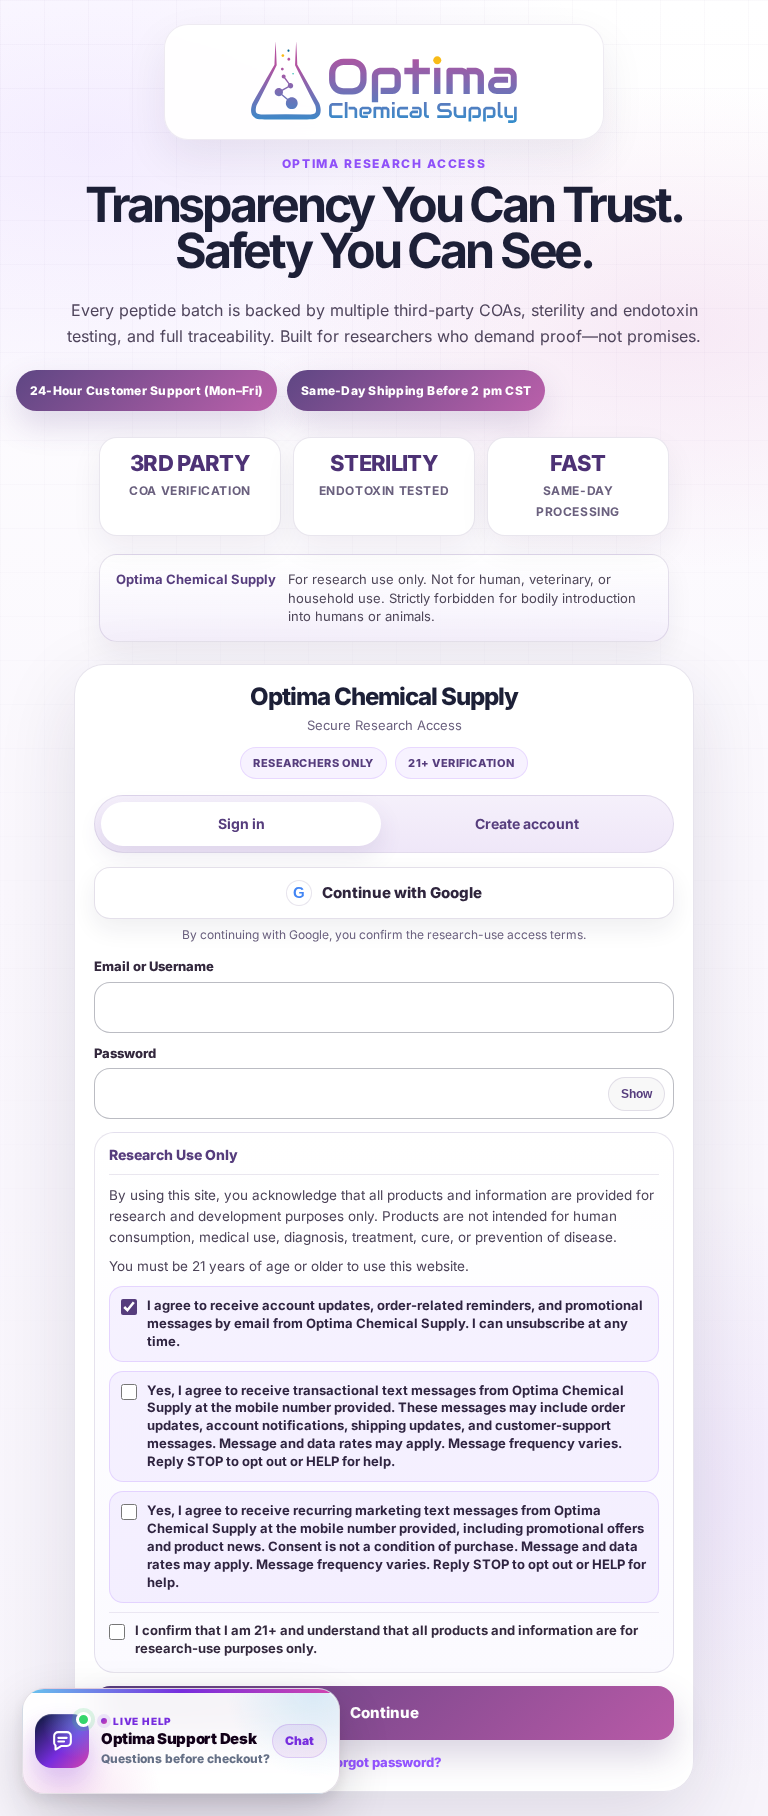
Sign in (241, 823)
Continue (384, 1712)
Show (636, 1094)
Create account (527, 823)
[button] (181, 1741)
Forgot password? (384, 1762)
